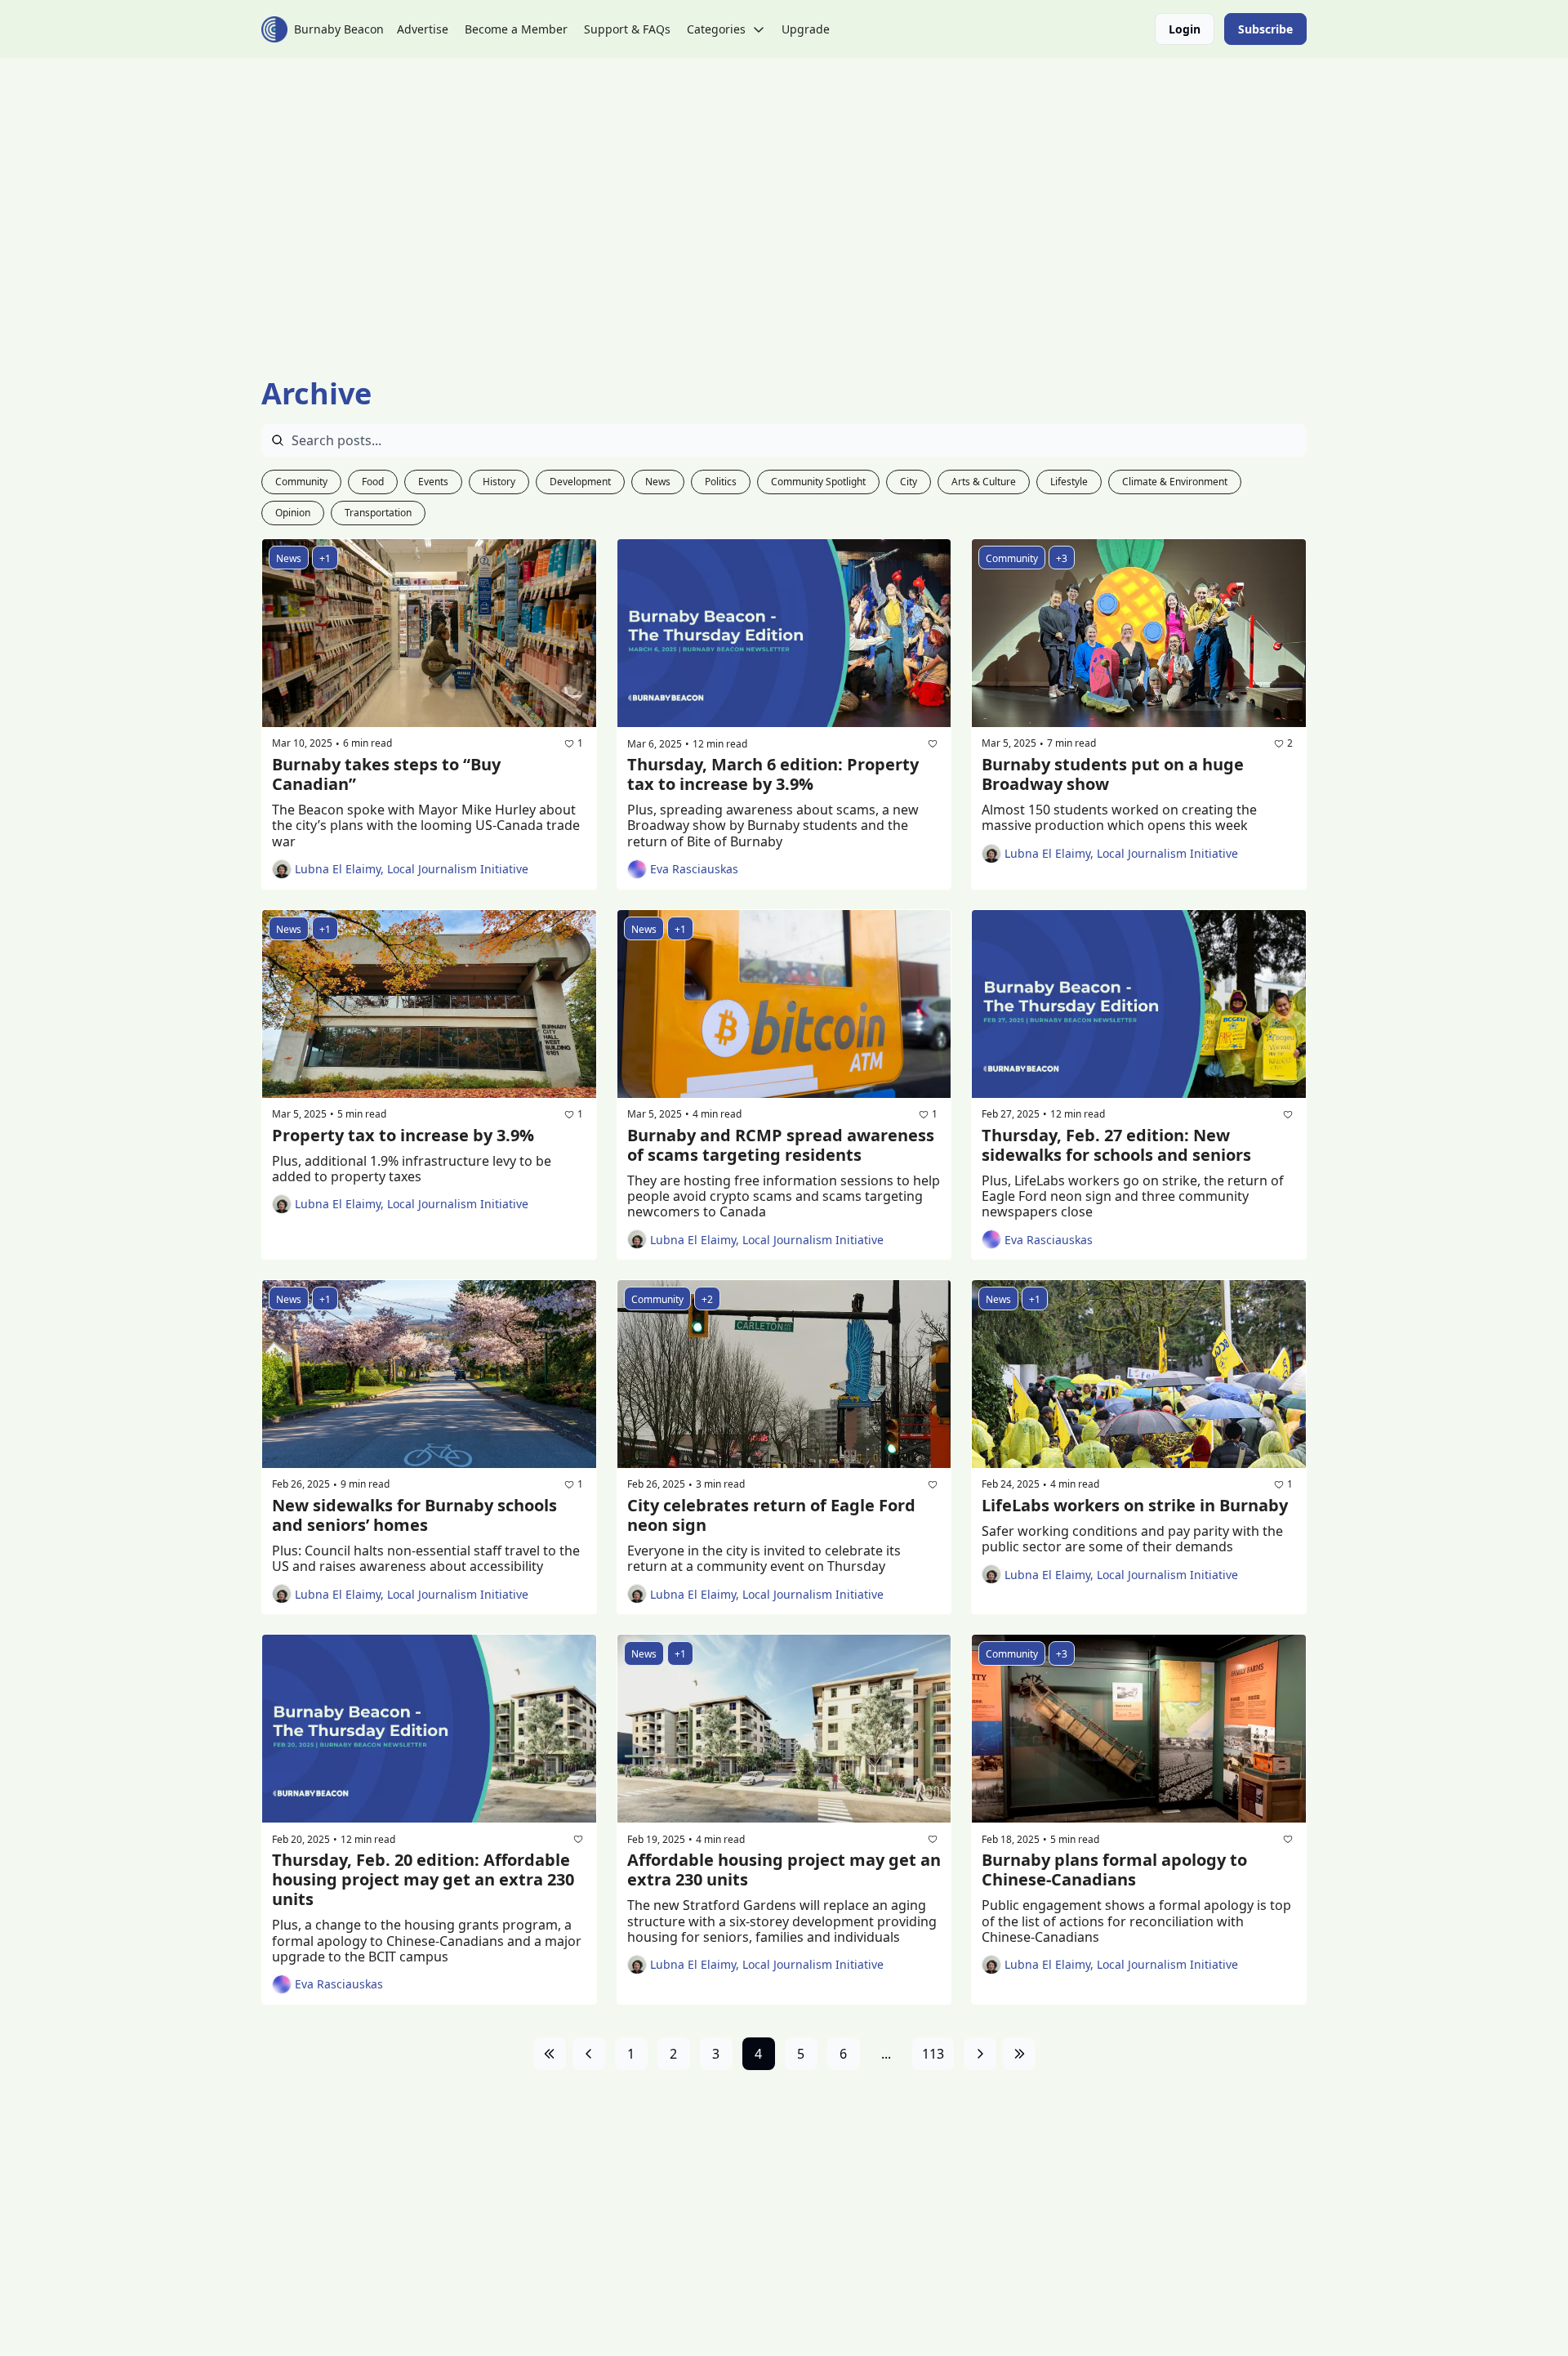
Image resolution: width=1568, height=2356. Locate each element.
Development (580, 482)
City (909, 482)
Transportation (378, 513)
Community (301, 482)
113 (933, 2054)
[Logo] (274, 29)
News (658, 482)
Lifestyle (1069, 482)
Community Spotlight (818, 482)
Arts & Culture (984, 482)
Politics (721, 482)
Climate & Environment (1175, 482)
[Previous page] (589, 2054)
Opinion (293, 513)
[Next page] (980, 2054)
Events (433, 482)
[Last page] (1019, 2054)
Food (373, 482)
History (499, 482)
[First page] (550, 2054)
